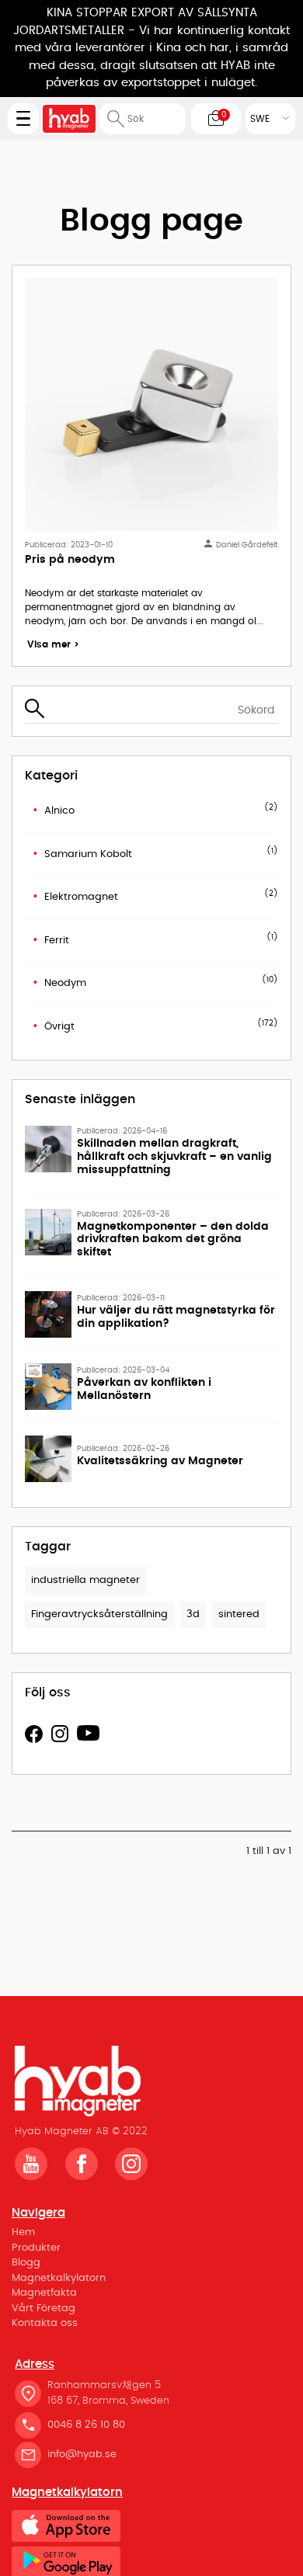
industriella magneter (85, 1580)
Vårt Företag (44, 2309)
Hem (23, 2232)
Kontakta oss (45, 2323)
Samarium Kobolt (88, 854)
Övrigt (59, 1027)
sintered (239, 1614)
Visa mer (53, 644)
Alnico (59, 811)
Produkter (36, 2248)
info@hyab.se (82, 2454)
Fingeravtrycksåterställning (99, 1614)
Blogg (26, 2263)
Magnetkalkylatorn (59, 2278)
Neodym (65, 983)
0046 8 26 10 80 (86, 2425)
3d (193, 1614)
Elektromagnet (81, 897)
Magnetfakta (44, 2293)
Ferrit (57, 941)
